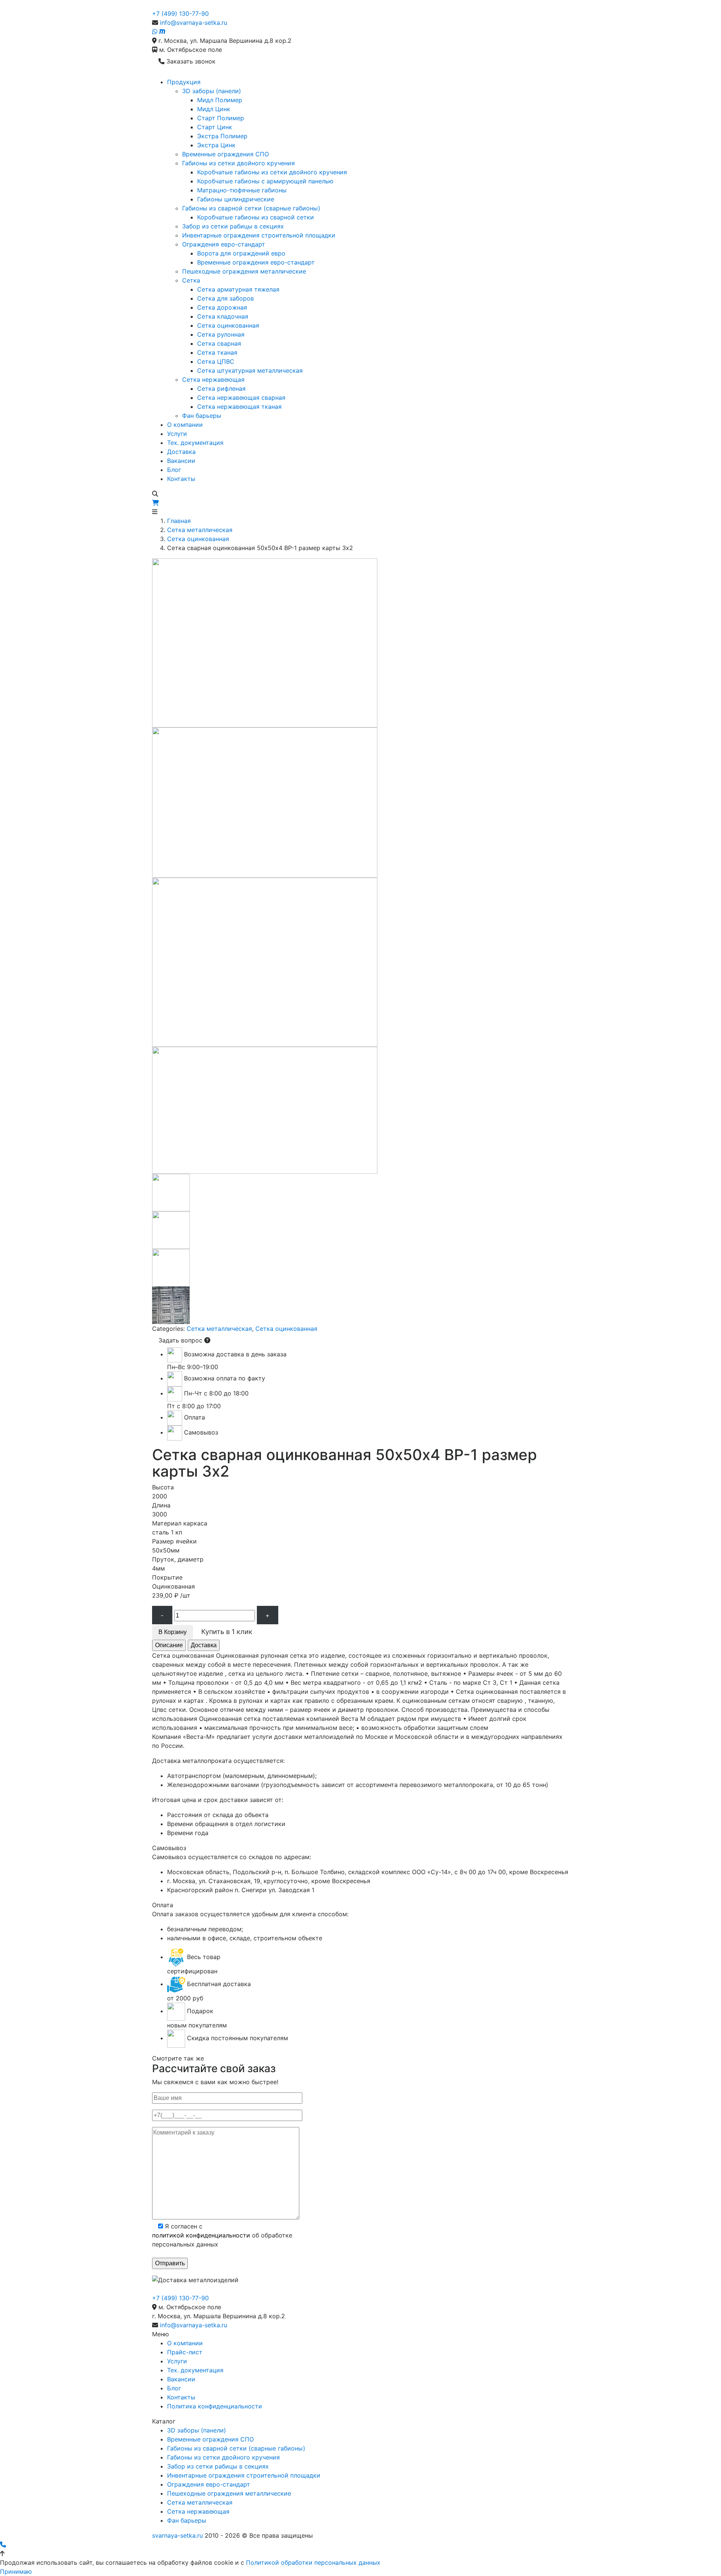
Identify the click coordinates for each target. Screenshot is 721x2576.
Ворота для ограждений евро (241, 253)
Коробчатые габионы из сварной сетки (256, 217)
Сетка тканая (217, 352)
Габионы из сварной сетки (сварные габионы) (251, 208)
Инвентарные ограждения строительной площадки (259, 235)
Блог (174, 470)
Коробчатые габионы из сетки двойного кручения (272, 172)
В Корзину (173, 1632)
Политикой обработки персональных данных (313, 2562)
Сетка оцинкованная (228, 325)
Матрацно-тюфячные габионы (242, 190)
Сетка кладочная (223, 316)
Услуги (177, 434)
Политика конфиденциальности (215, 2406)
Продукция (184, 82)
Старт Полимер (221, 118)
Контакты (181, 479)
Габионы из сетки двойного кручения (238, 163)
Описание (169, 1645)
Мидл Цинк (214, 109)
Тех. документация (195, 443)
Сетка (191, 280)
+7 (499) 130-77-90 (180, 14)
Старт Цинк (215, 127)
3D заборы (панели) (212, 91)
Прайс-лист (185, 2352)
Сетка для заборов (226, 298)
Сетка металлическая (200, 530)
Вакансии (181, 461)
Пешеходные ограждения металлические (244, 271)
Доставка (181, 452)
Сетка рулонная (221, 334)
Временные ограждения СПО (226, 154)
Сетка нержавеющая (213, 379)
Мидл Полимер (220, 100)
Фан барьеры (202, 416)
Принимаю (16, 2571)
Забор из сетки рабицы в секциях (233, 226)
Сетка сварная (219, 343)
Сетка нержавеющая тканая (239, 407)
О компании (185, 425)
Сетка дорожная (222, 307)
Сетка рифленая (221, 389)
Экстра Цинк (216, 145)
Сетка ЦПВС (216, 361)
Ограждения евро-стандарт (224, 244)
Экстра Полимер (222, 136)
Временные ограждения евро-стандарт (256, 262)
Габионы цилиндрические (236, 199)
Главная (179, 521)
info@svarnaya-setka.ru (194, 23)
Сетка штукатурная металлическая (250, 370)
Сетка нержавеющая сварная (241, 398)
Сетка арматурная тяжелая (238, 289)
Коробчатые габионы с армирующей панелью (265, 181)
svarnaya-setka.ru (177, 2535)
